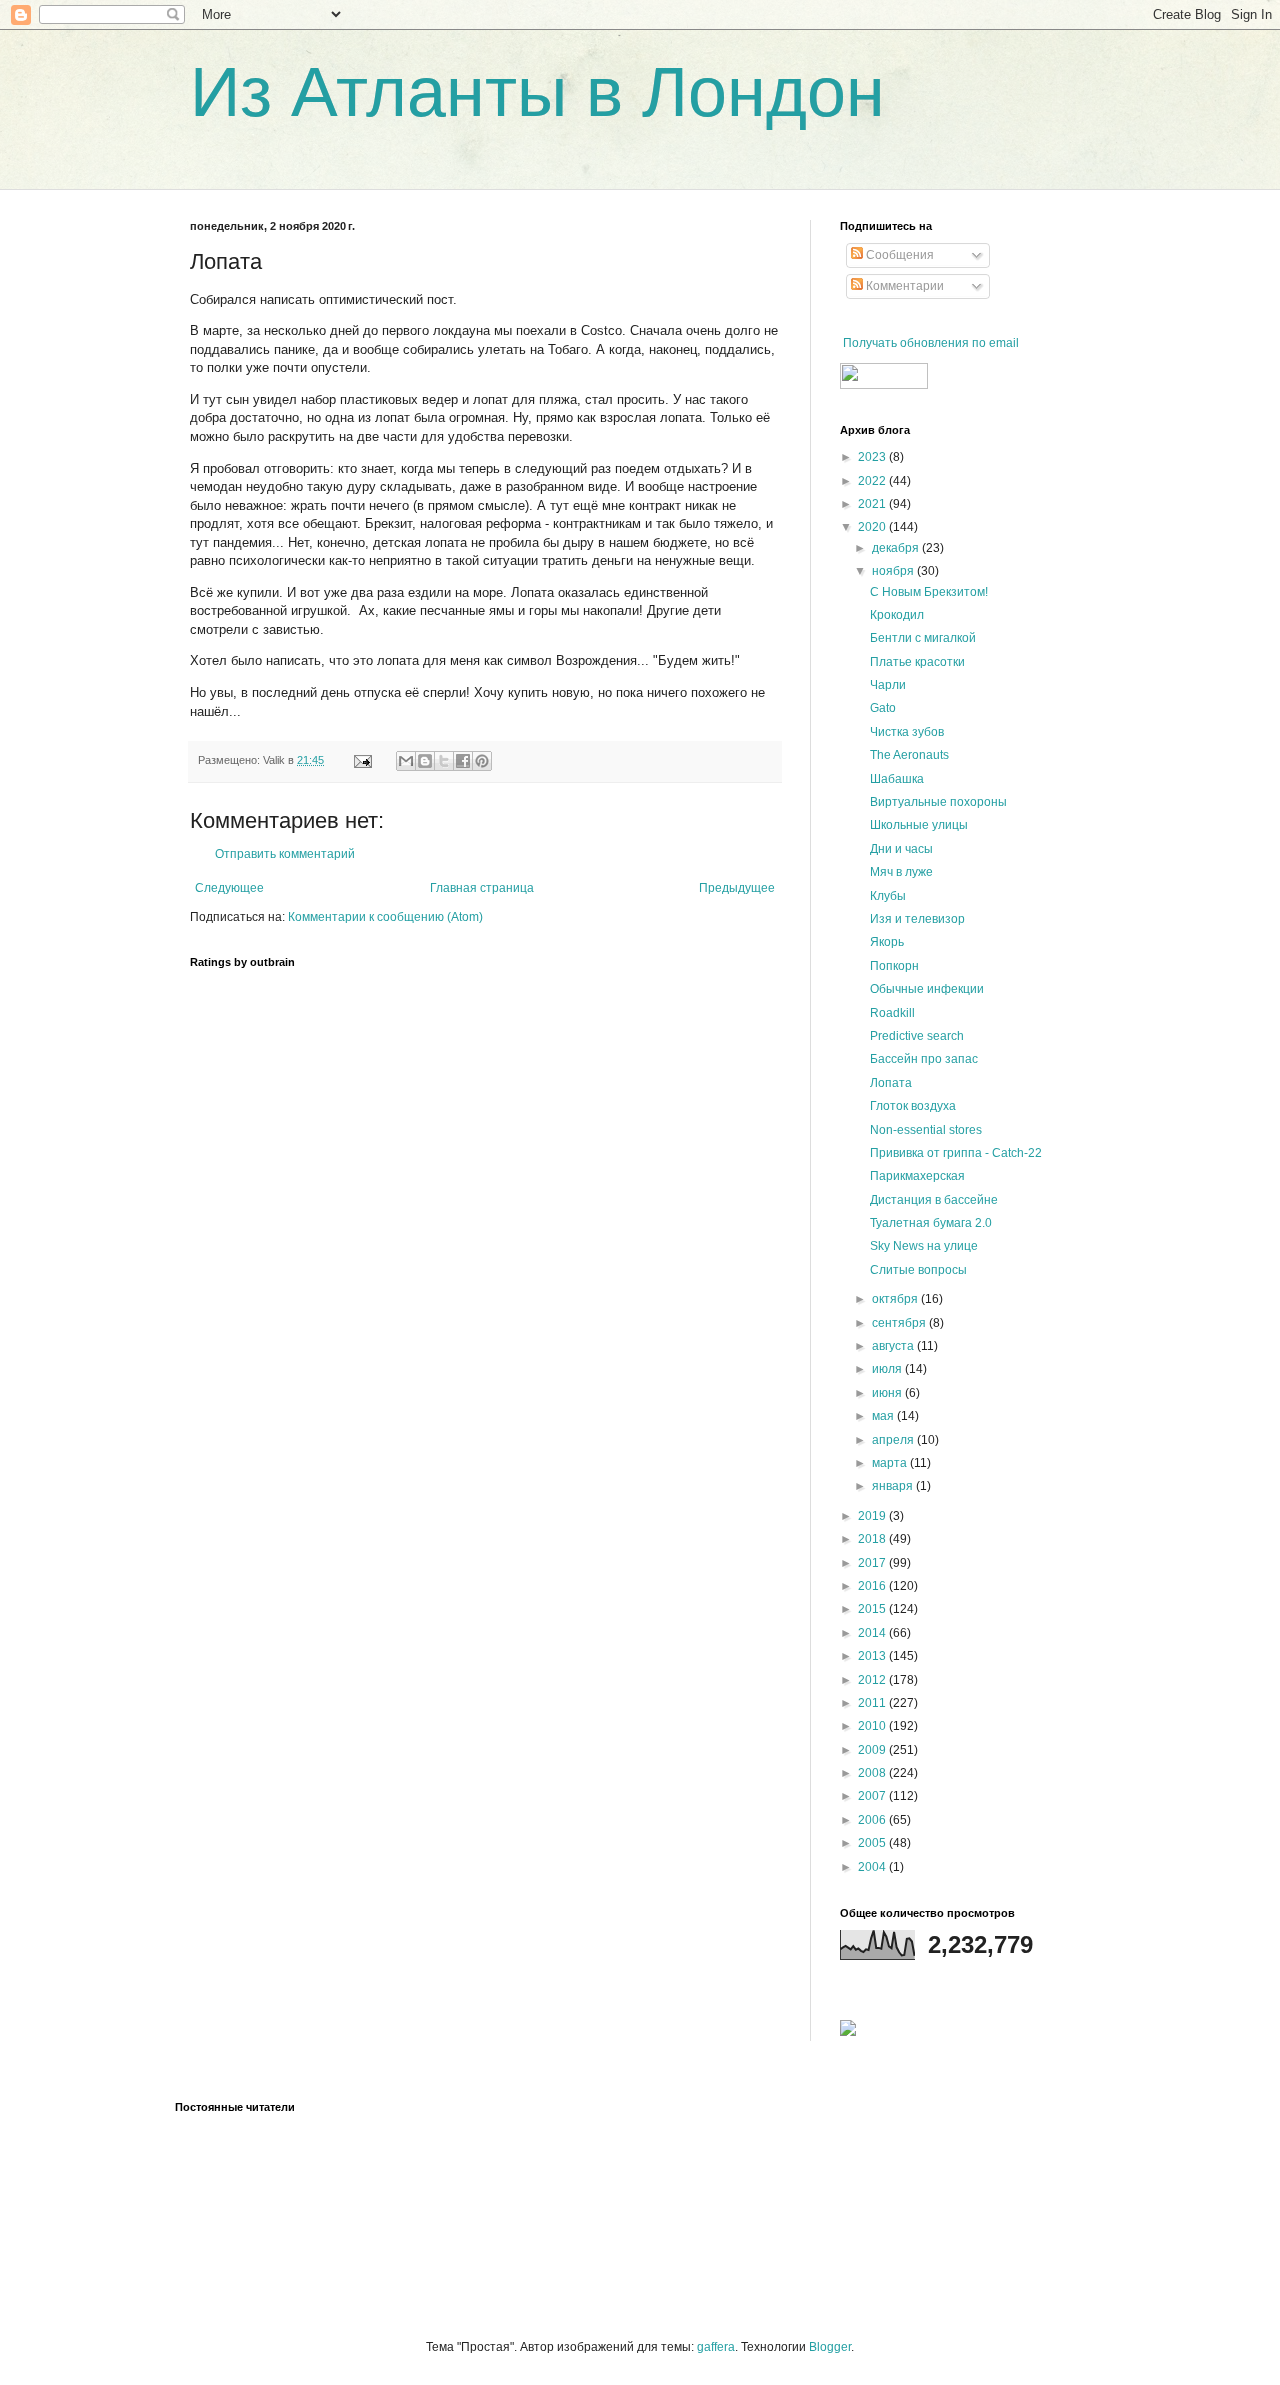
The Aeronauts (909, 755)
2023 (873, 457)
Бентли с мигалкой (923, 638)
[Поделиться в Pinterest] (482, 761)
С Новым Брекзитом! (929, 592)
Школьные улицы (919, 825)
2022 (873, 481)
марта (891, 1463)
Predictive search (917, 1036)
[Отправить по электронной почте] (406, 761)
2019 (873, 1516)
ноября (894, 571)
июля (888, 1369)
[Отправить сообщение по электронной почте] (362, 760)
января (894, 1486)
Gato (883, 708)
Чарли (888, 685)
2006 (873, 1820)
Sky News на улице (924, 1246)
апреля (894, 1440)
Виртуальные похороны (938, 802)
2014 (873, 1633)
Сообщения (898, 255)
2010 (873, 1726)
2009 (873, 1750)
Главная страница (482, 888)
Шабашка (897, 779)
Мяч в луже (901, 872)
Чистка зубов (907, 732)
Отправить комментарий (285, 854)
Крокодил (897, 615)
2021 (873, 504)
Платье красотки (917, 662)
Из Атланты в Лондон (537, 92)
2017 (873, 1563)
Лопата (891, 1083)
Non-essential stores (926, 1130)
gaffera (716, 2347)
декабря (897, 548)
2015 (873, 1609)
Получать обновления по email (931, 343)
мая (884, 1416)
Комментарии (903, 286)
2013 (873, 1656)
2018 (873, 1539)
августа (894, 1346)
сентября (900, 1323)
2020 (873, 527)
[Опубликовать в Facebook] (463, 761)
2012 (873, 1680)
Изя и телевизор (917, 919)
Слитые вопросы (918, 1270)
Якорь (887, 942)
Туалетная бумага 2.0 (931, 1223)
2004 (873, 1867)
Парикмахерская (917, 1176)
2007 (873, 1796)
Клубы (888, 896)
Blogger (830, 2347)
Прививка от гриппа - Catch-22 (956, 1153)
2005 (873, 1843)
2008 (873, 1773)
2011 (873, 1703)
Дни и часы (901, 849)
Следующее (229, 888)
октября (896, 1299)
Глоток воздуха (913, 1106)
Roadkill (892, 1013)
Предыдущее (737, 888)
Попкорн (894, 966)
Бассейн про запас (924, 1059)
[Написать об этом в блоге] (425, 761)
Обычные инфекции (927, 989)
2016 (873, 1586)
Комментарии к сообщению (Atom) (385, 917)
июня (888, 1393)
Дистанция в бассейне (934, 1200)
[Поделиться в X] (444, 761)
